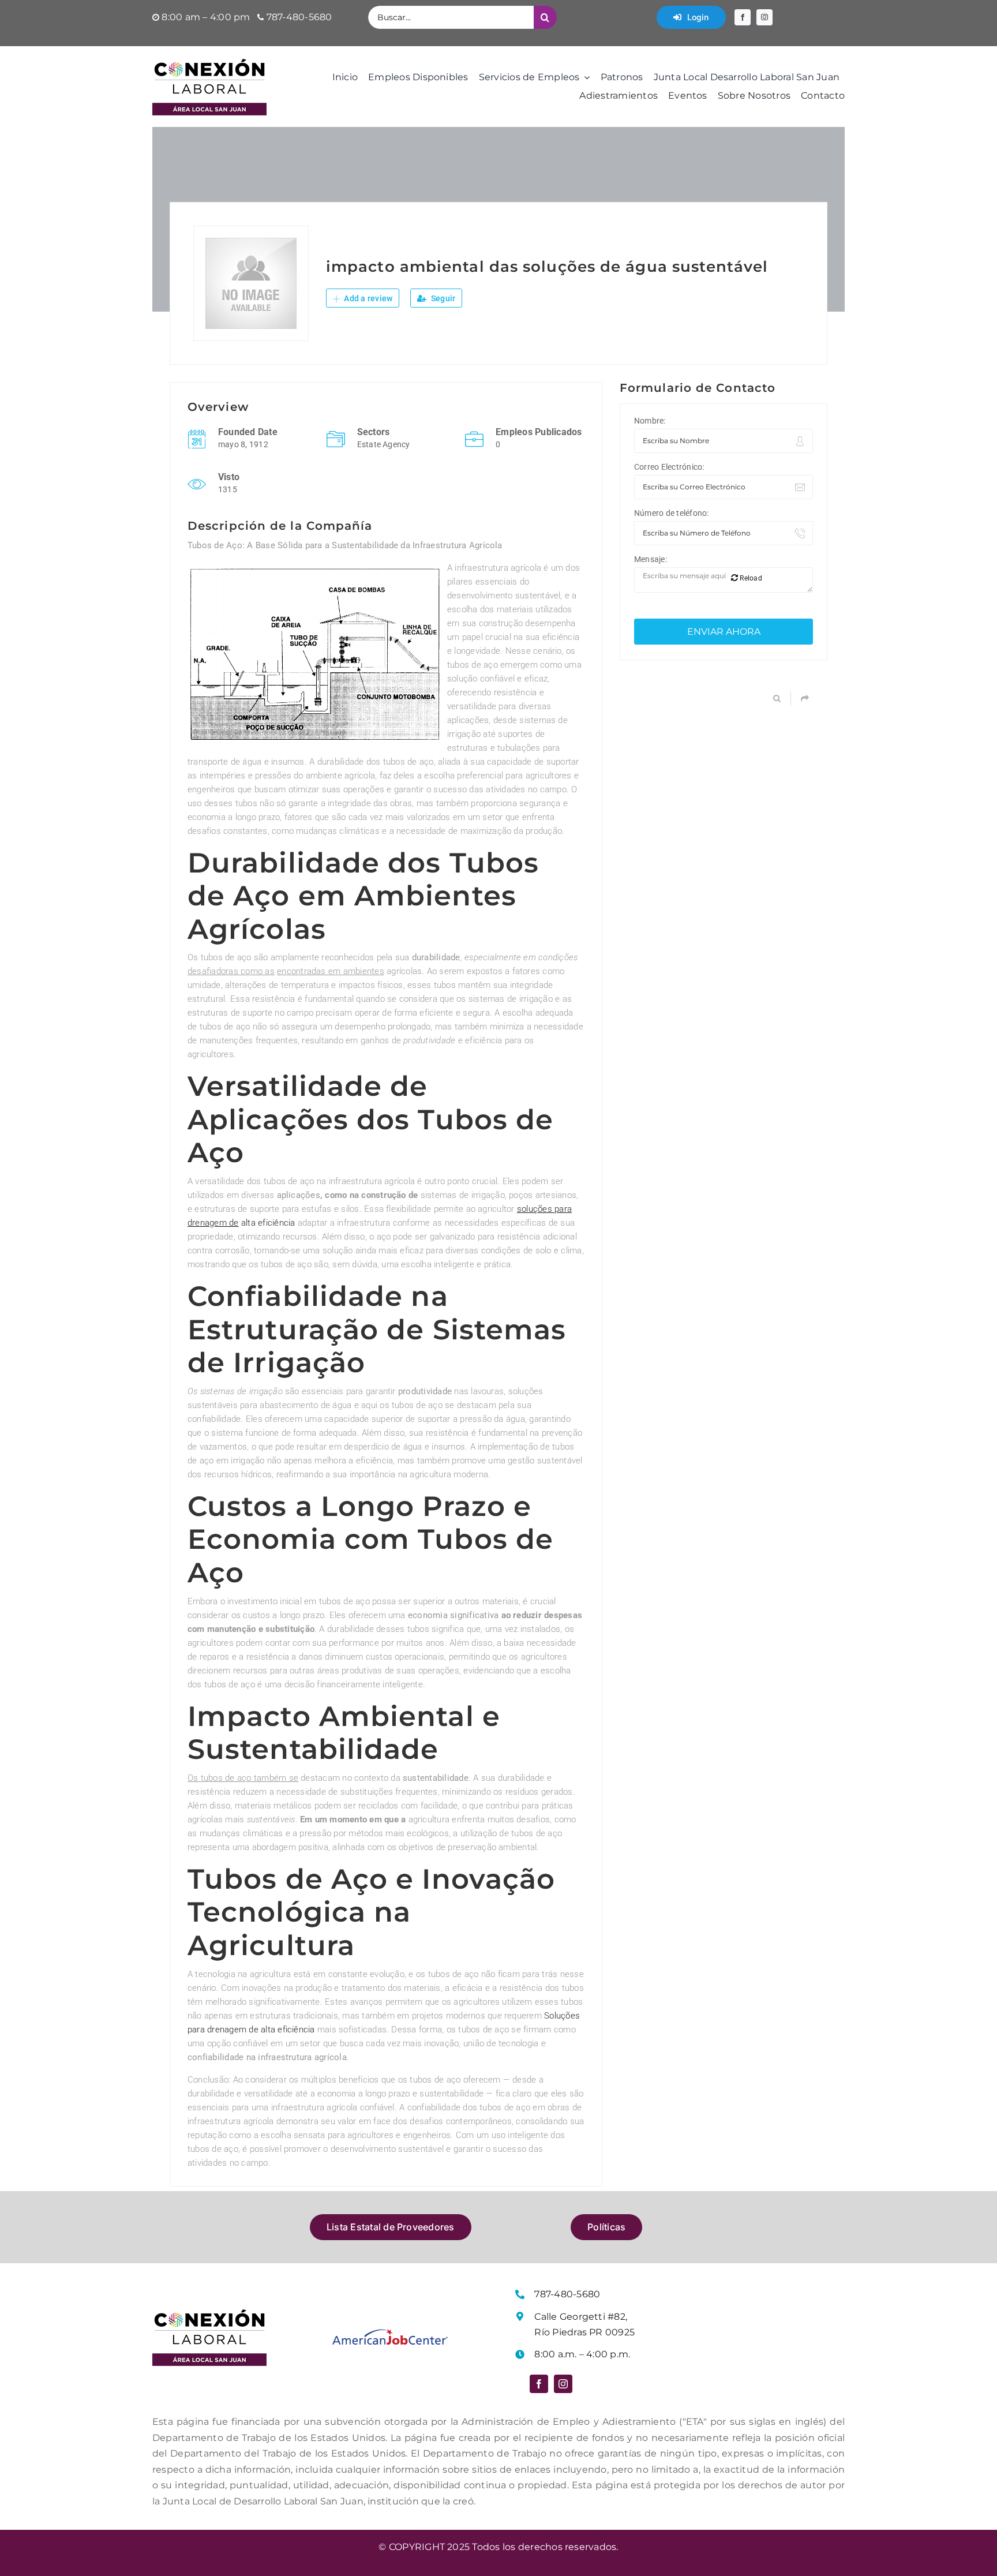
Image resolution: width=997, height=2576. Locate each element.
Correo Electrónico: (669, 467)
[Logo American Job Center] (390, 2333)
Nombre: (650, 421)
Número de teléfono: (672, 513)
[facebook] (743, 17)
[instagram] (764, 17)
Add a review (367, 298)
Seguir (443, 298)
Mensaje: (651, 559)
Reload (750, 578)
